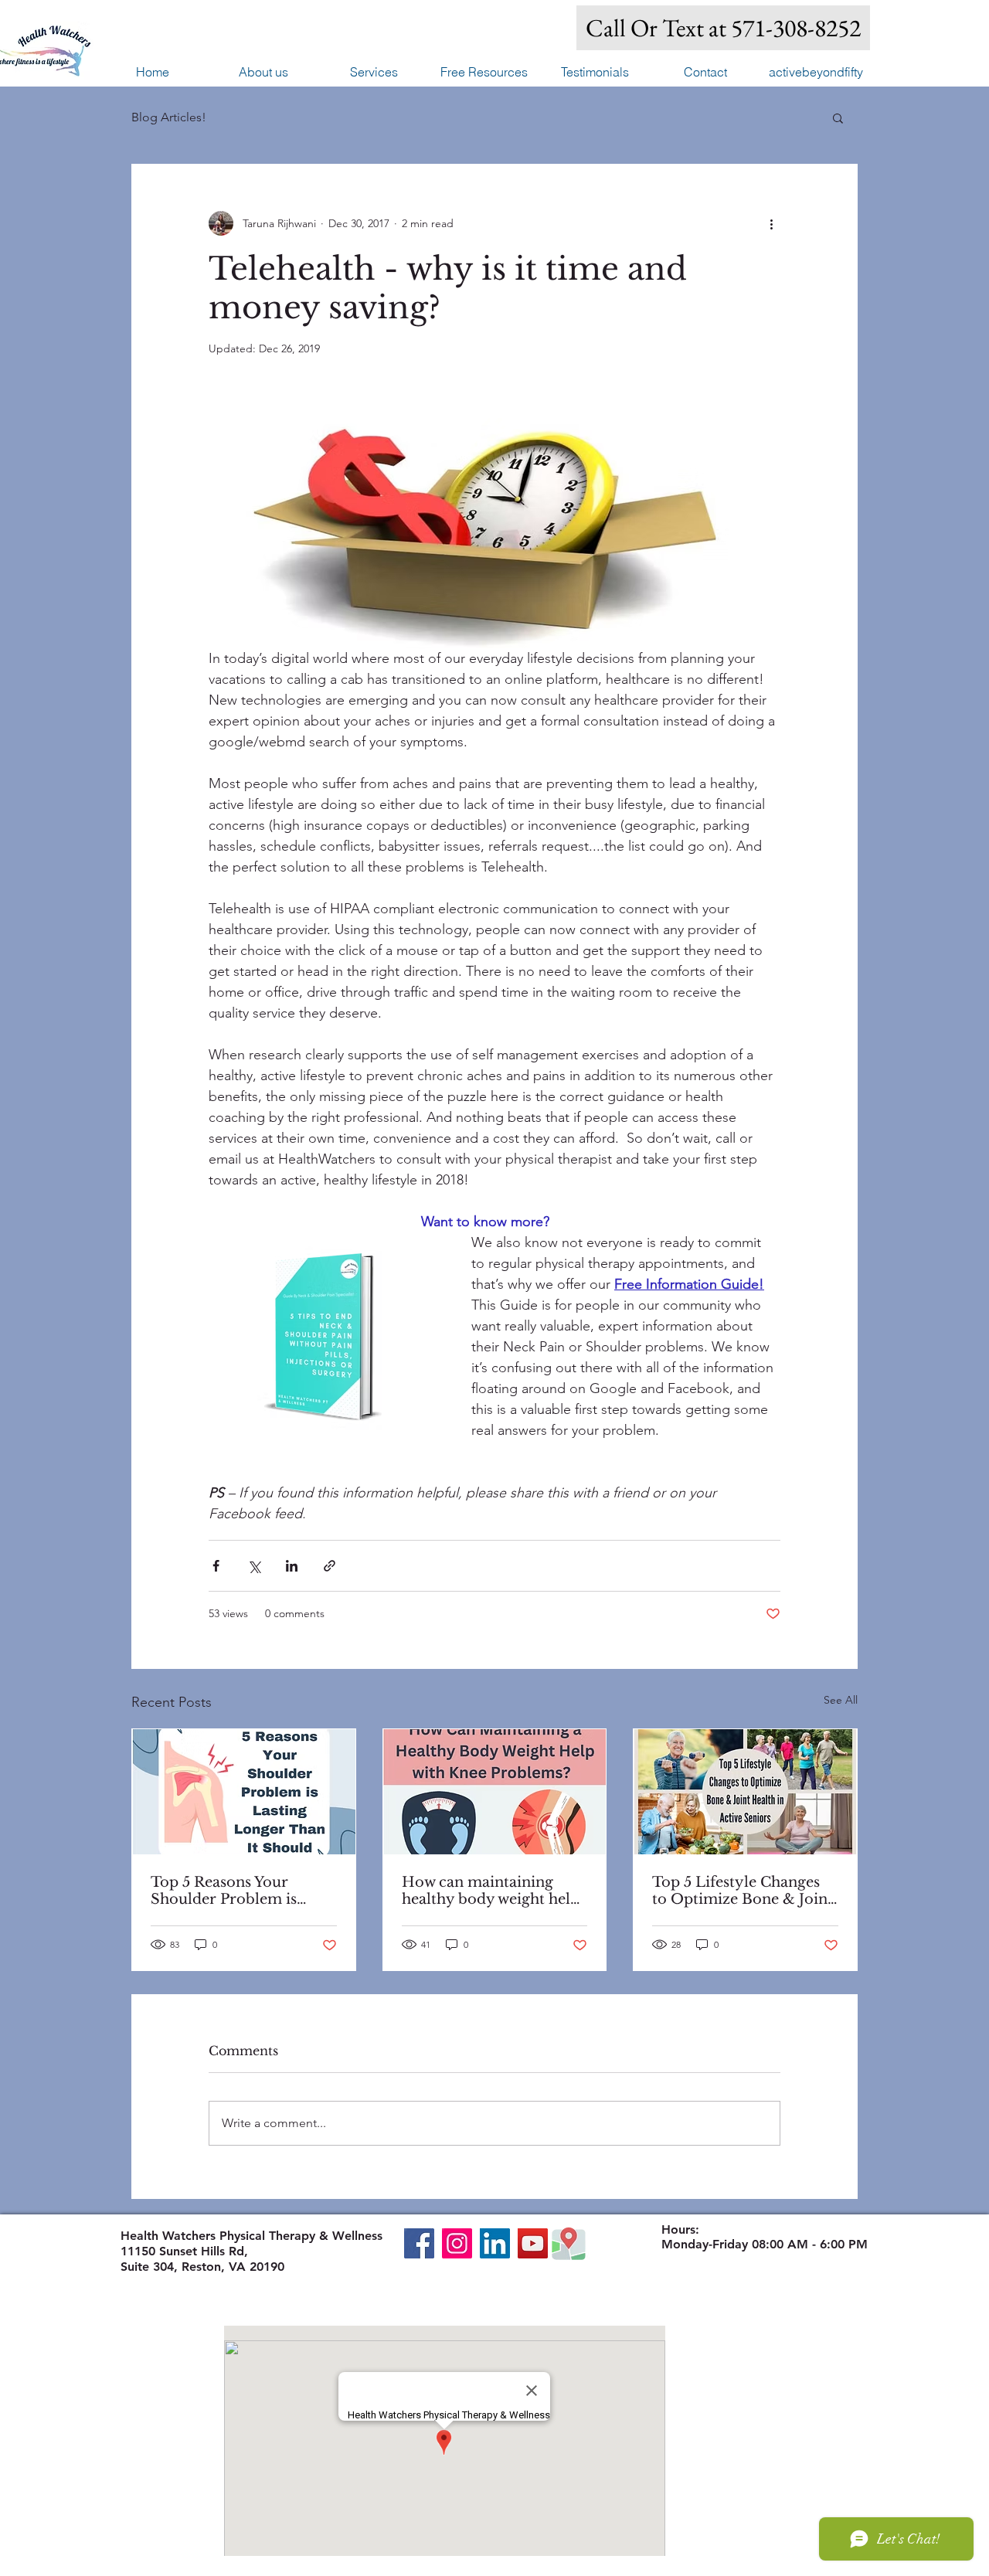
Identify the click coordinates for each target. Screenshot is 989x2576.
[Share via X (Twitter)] (254, 1566)
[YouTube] (533, 2243)
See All (841, 1700)
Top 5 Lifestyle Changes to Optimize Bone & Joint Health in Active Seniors (743, 1891)
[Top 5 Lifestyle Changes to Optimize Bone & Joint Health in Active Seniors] (745, 1792)
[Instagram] (457, 2243)
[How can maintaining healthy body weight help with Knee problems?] (495, 1792)
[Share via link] (330, 1566)
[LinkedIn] (495, 2243)
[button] (374, 72)
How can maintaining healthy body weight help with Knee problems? (491, 1891)
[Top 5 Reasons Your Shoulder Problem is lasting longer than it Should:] (244, 1792)
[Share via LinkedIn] (292, 1566)
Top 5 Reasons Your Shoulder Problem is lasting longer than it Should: (224, 1891)
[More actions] (771, 223)
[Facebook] (419, 2243)
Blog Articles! (169, 117)
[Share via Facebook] (216, 1566)
